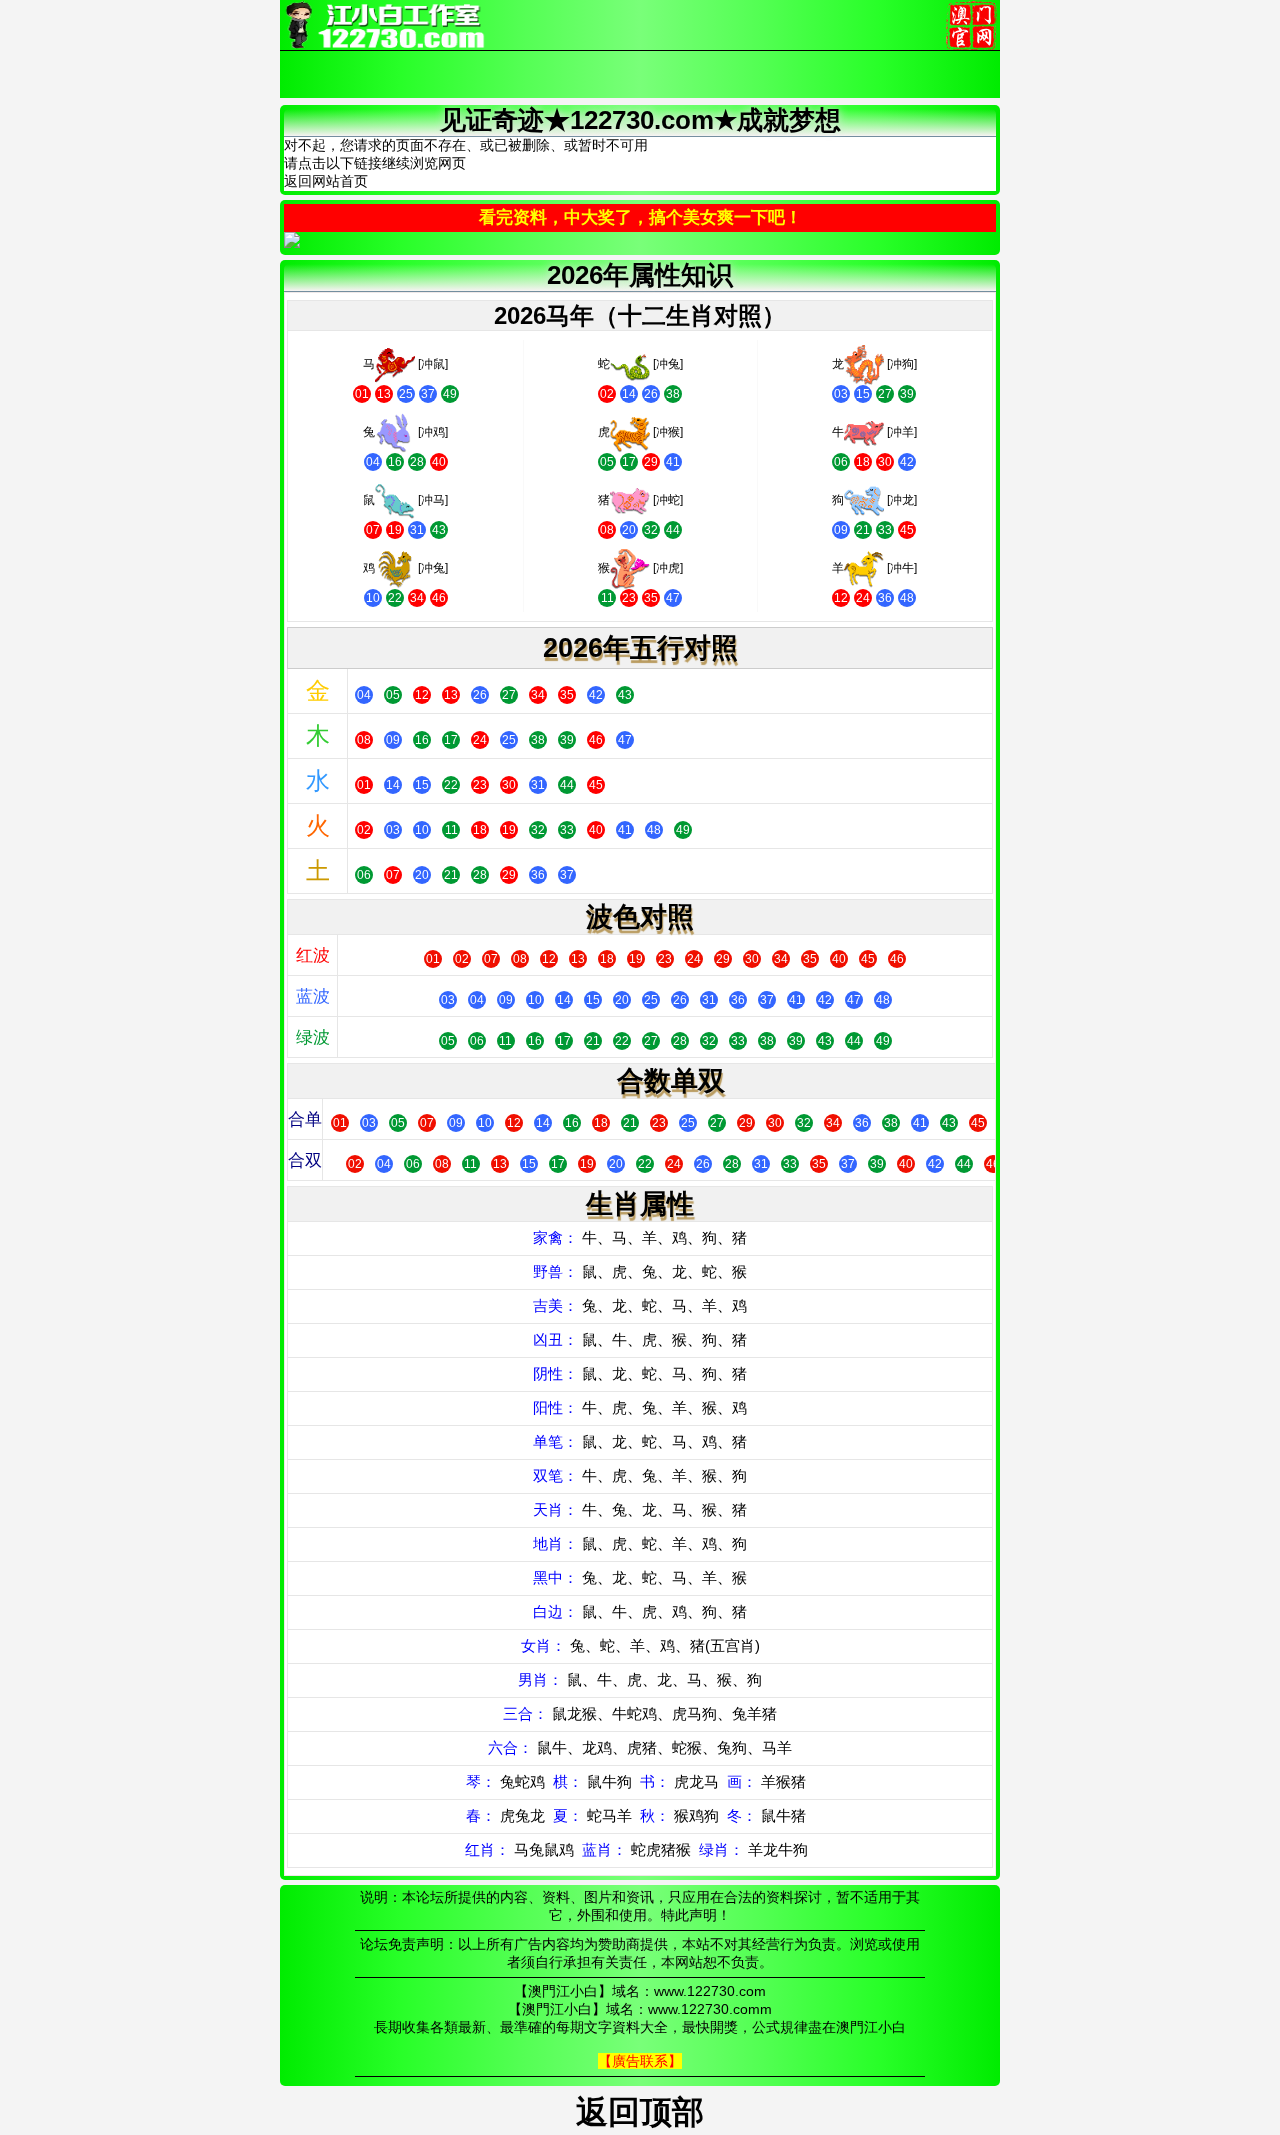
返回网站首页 (326, 181)
